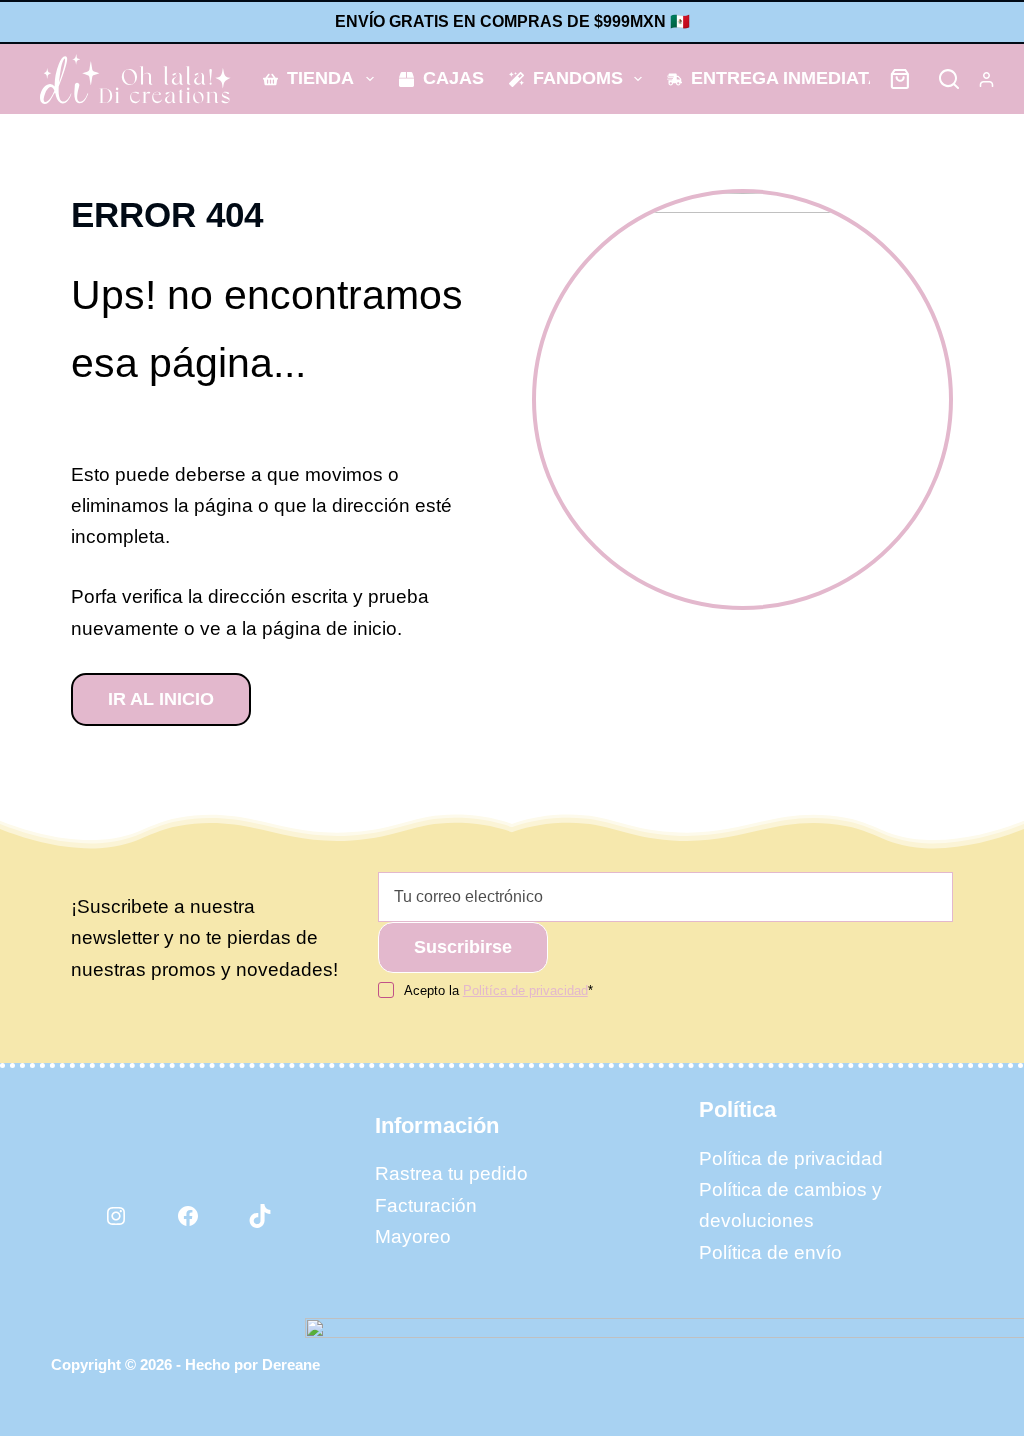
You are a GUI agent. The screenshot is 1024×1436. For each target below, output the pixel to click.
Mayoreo (413, 1236)
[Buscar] (949, 79)
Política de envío (770, 1252)
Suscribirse (463, 947)
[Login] (986, 79)
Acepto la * (498, 990)
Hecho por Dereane (252, 1364)
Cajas (453, 78)
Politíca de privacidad (525, 990)
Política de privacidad (791, 1158)
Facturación (426, 1205)
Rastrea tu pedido (451, 1173)
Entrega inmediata (786, 78)
